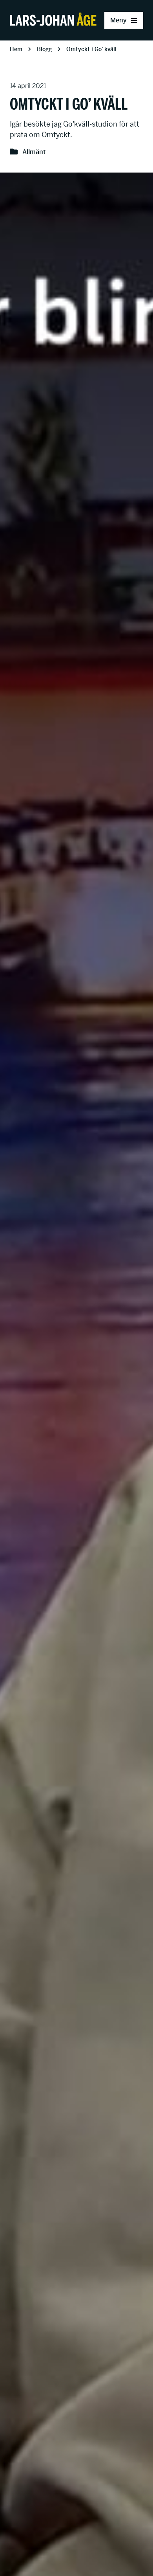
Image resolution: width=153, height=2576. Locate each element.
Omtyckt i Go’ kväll (91, 49)
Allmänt (34, 152)
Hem (16, 49)
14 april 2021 (28, 86)
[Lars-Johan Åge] (53, 20)
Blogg (44, 49)
